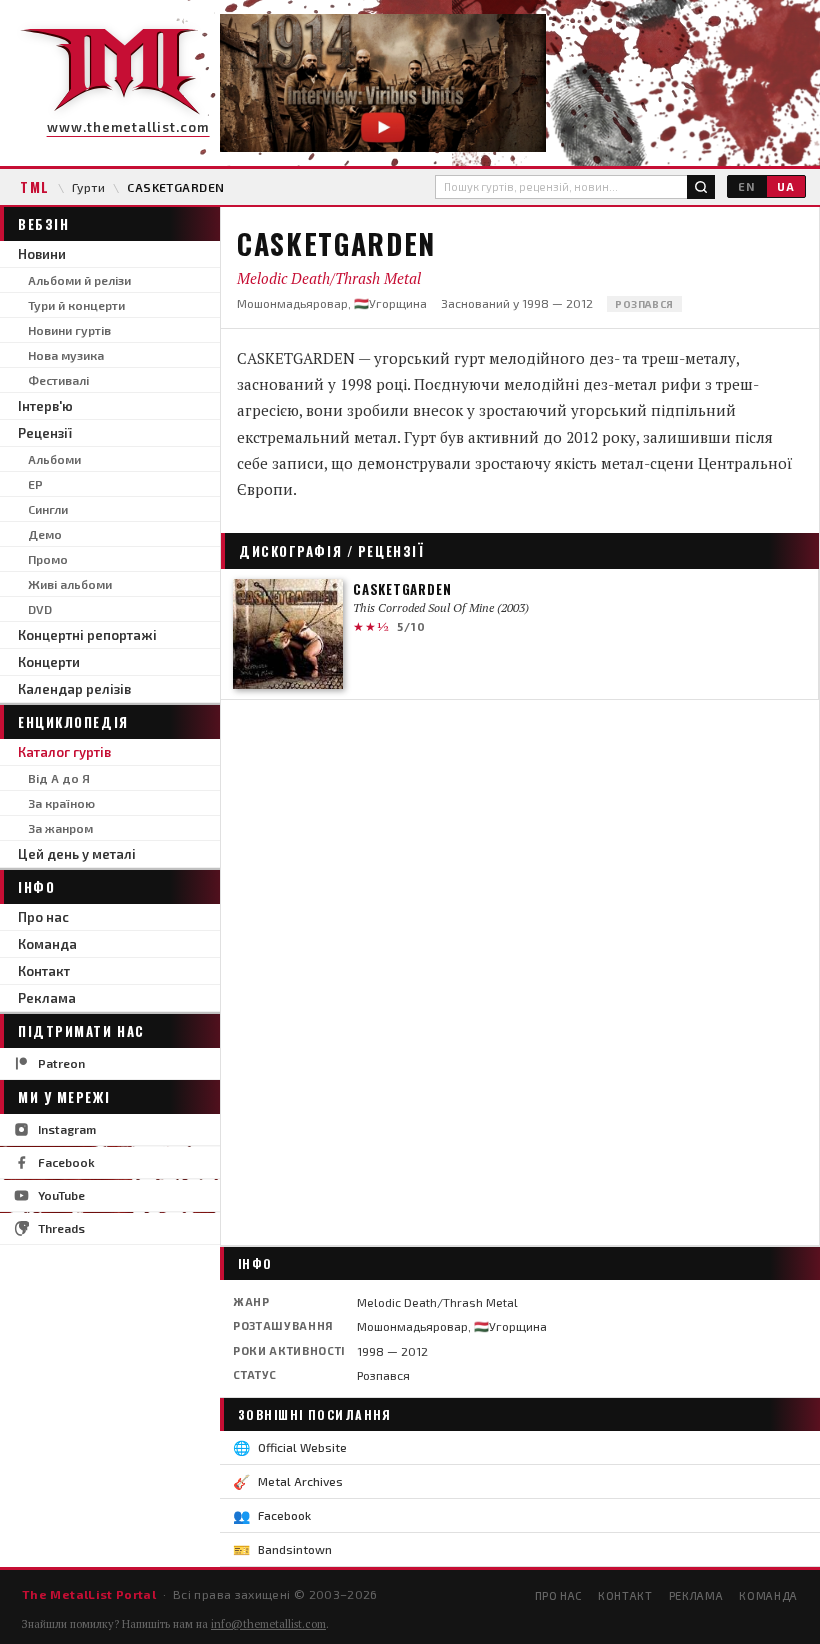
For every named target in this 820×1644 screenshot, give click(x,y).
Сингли (48, 509)
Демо (45, 534)
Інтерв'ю (45, 406)
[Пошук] (701, 187)
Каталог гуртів (64, 752)
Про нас (43, 917)
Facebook (66, 1162)
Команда (47, 944)
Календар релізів (74, 689)
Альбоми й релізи (79, 280)
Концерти (49, 662)
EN (746, 186)
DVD (40, 609)
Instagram (67, 1129)
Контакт (44, 971)
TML (35, 187)
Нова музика (66, 355)
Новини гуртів (69, 330)
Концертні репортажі (87, 635)
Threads (61, 1228)
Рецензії (45, 433)
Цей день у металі (77, 854)
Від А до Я (59, 778)
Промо (48, 559)
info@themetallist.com (268, 1624)
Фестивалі (58, 380)
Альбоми (54, 459)
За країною (61, 803)
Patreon (61, 1063)
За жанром (60, 828)
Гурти (88, 187)
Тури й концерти (76, 305)
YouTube (61, 1195)
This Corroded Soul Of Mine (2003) (441, 607)
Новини (42, 254)
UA (786, 186)
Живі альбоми (70, 584)
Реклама (47, 998)
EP (35, 484)
